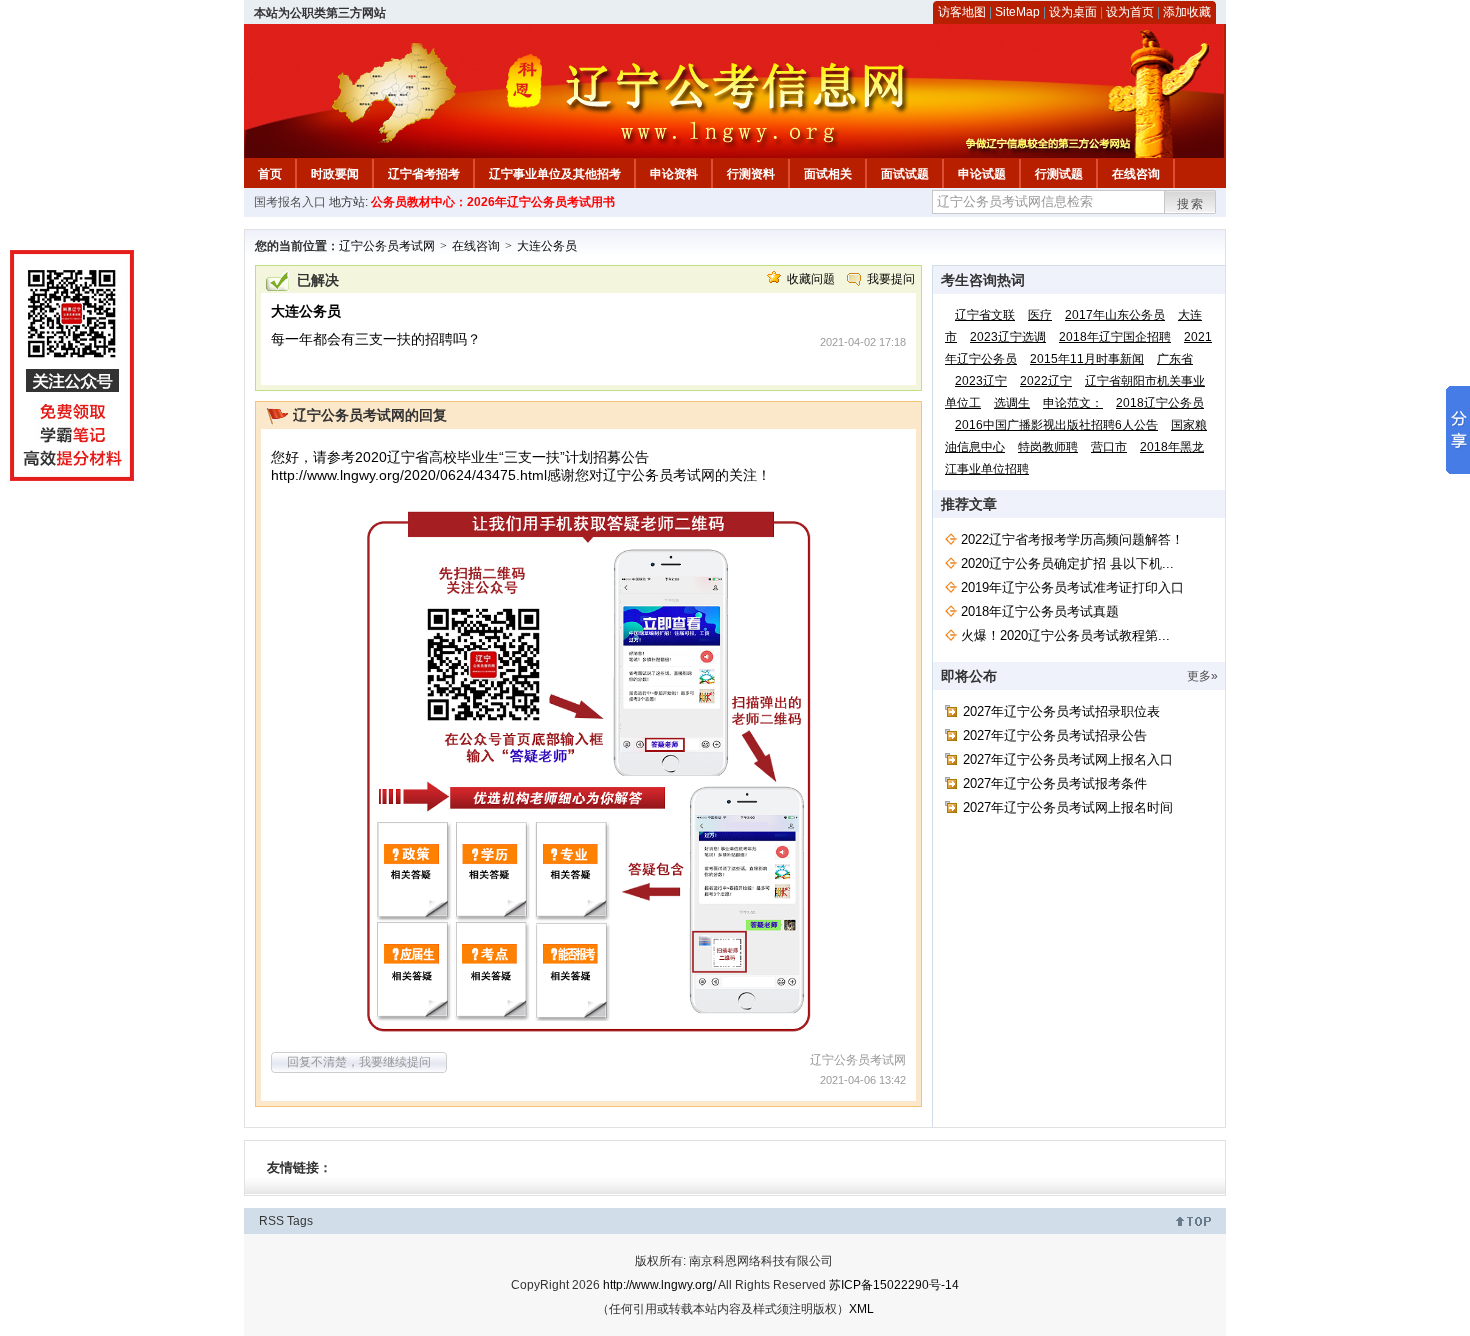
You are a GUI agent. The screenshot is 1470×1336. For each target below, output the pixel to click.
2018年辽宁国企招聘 (1115, 337)
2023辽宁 (981, 381)
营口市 (1109, 447)
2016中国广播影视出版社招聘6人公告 (1056, 425)
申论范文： (1073, 403)
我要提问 (891, 279)
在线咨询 (1136, 174)
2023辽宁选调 (1008, 337)
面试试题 (905, 174)
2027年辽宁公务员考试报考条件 (1055, 783)
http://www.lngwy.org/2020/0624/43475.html (409, 475)
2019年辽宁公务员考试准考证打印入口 (1072, 587)
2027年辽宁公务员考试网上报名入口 (1068, 759)
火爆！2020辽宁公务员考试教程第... (1065, 635)
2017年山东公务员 (1115, 315)
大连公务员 (547, 246)
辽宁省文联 (985, 315)
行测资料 (751, 174)
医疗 (1040, 315)
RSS (271, 1221)
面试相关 (828, 174)
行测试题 (1059, 174)
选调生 (1012, 403)
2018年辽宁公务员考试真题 (1040, 611)
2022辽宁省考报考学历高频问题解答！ (1072, 539)
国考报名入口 (290, 202)
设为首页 (1130, 12)
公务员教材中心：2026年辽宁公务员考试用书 (493, 202)
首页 (270, 174)
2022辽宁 (1046, 381)
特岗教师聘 (1048, 447)
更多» (1202, 676)
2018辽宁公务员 (1160, 403)
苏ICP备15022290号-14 (894, 1285)
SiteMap (1017, 12)
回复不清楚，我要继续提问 (359, 1062)
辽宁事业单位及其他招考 (555, 174)
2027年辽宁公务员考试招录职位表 (1061, 711)
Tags (300, 1221)
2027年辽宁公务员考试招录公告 (1055, 735)
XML (861, 1309)
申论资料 (674, 174)
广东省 (1175, 359)
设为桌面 (1073, 12)
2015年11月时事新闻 (1087, 359)
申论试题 (982, 174)
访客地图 (962, 12)
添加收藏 (1187, 12)
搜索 (1191, 204)
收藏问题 (811, 279)
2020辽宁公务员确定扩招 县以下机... (1067, 563)
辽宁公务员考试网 (387, 246)
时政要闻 (335, 174)
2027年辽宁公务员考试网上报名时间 (1068, 807)
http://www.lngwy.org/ (659, 1285)
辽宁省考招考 (424, 174)
